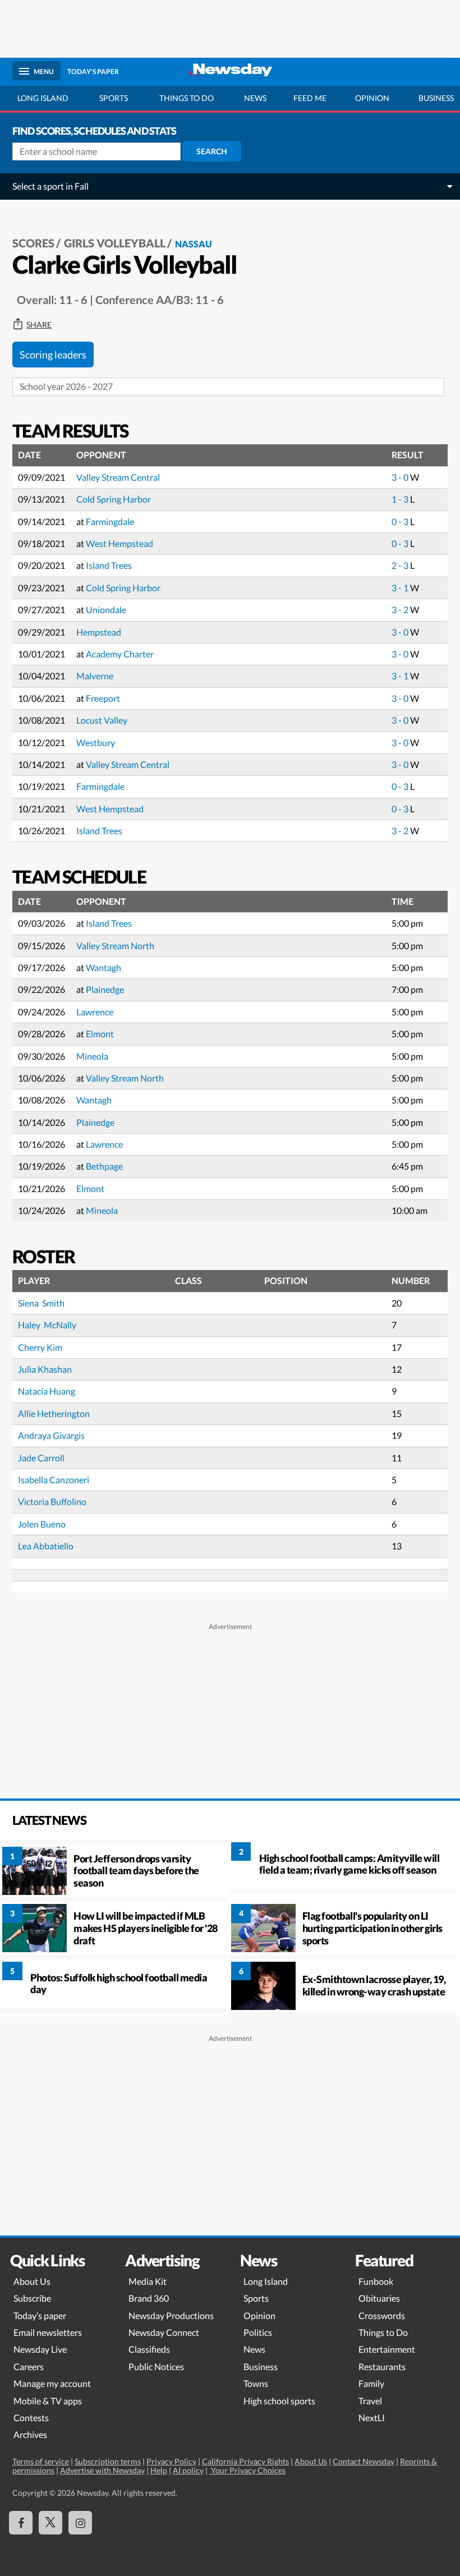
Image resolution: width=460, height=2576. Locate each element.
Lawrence (95, 1012)
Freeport (103, 698)
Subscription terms (108, 2461)
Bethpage (104, 1166)
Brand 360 (149, 2298)
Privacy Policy (171, 2461)
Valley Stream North (115, 946)
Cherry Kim (40, 1347)
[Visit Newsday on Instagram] (80, 2523)
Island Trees (109, 565)
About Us (32, 2281)
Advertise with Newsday (102, 2470)
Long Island (43, 98)
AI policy (188, 2470)
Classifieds (149, 2349)
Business (261, 2366)
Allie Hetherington (54, 1413)
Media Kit (148, 2281)
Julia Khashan (45, 1369)
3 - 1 (401, 588)
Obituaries (379, 2298)
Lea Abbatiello (46, 1546)
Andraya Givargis (51, 1435)
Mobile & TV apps (48, 2401)
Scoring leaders (53, 355)
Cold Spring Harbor (114, 499)
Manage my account (52, 2383)
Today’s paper (40, 2315)
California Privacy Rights (245, 2461)
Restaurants (382, 2366)
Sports (114, 98)
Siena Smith (41, 1303)
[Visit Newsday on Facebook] (21, 2523)
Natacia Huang (47, 1391)
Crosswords (382, 2315)
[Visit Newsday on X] (50, 2523)
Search (212, 151)
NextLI (372, 2418)
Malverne (95, 676)
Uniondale (106, 610)
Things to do (187, 98)
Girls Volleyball (115, 243)
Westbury (96, 742)
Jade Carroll (41, 1458)
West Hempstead (119, 543)
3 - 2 (401, 610)
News (255, 98)
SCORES (33, 243)
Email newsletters (48, 2332)
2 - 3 (401, 565)
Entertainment (387, 2349)
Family (371, 2383)
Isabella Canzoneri (54, 1480)
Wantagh (104, 967)
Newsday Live (40, 2349)
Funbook (376, 2281)
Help (159, 2470)
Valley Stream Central (118, 477)
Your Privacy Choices (247, 2470)
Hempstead (99, 632)
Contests (31, 2418)
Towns (256, 2383)
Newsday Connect (164, 2332)
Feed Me (310, 98)
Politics (258, 2332)
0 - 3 (401, 521)
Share (39, 325)
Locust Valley (102, 720)
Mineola (92, 1056)
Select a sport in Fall (50, 186)
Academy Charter (120, 654)
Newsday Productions (171, 2315)
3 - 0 (401, 477)
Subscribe (32, 2298)
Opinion (372, 98)
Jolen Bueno (42, 1524)
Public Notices (156, 2366)
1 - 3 (401, 499)
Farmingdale (110, 521)
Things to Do (383, 2332)
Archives (30, 2434)
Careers (29, 2366)
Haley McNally (47, 1325)
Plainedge (105, 989)
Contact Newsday (364, 2461)
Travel (370, 2401)
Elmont (100, 1034)
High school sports (279, 2401)
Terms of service (41, 2461)
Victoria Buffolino (52, 1501)
